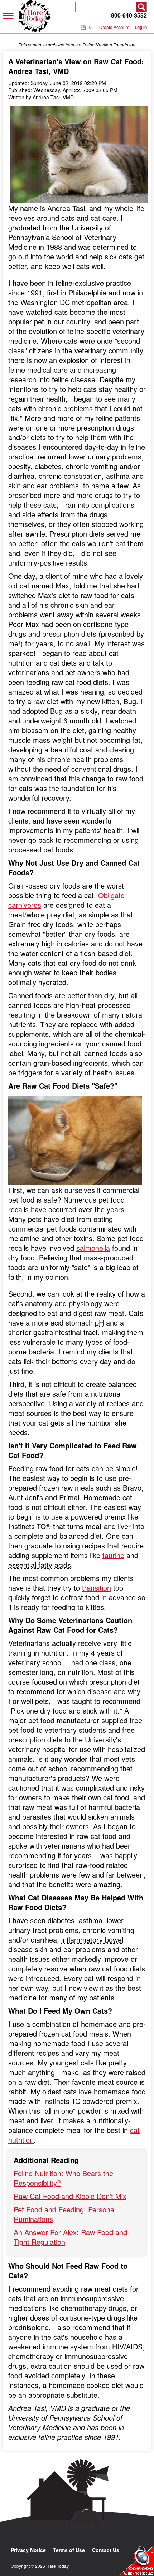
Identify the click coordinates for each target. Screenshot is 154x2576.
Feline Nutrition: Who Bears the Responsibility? (63, 2178)
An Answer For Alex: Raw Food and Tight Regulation (70, 2237)
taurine (113, 1555)
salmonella (93, 1248)
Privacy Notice (28, 2550)
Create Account (114, 27)
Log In (141, 27)
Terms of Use (69, 2550)
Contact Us (106, 2550)
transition (97, 1588)
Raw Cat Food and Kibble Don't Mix (70, 2196)
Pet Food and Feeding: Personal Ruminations (65, 2214)
